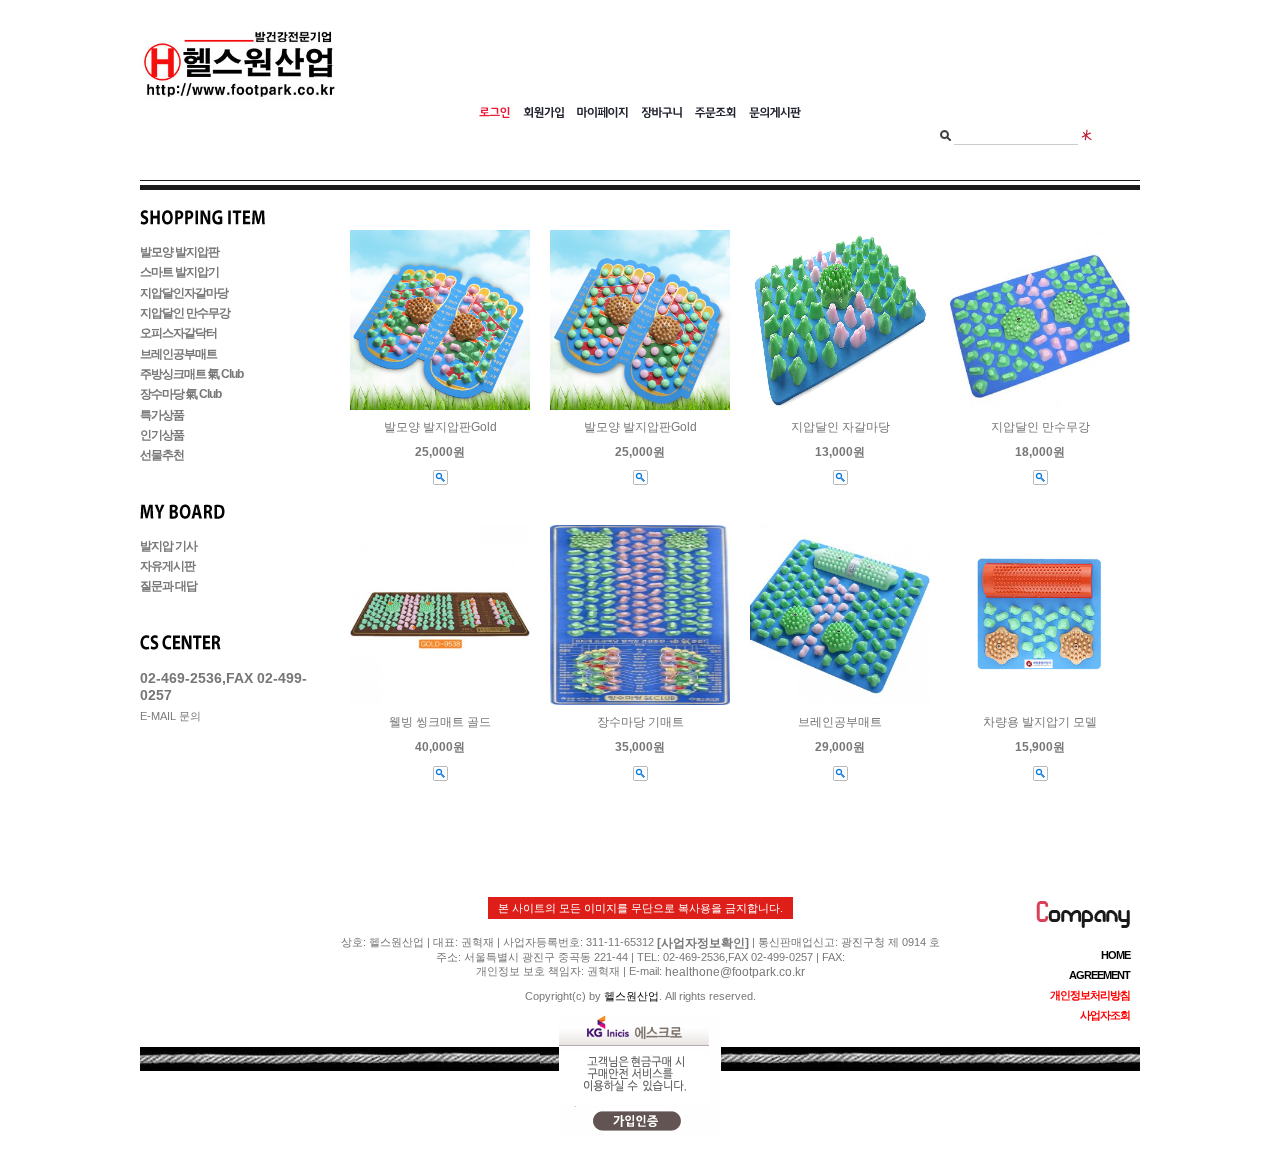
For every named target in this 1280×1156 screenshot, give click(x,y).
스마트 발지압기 (179, 273)
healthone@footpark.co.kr (735, 972)
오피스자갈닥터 (178, 334)
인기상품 (162, 435)
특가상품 (162, 415)
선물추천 (162, 456)
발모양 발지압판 (179, 252)
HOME (1115, 955)
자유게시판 (167, 566)
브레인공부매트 (178, 354)
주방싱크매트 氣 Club (191, 374)
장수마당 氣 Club (180, 395)
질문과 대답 (168, 587)
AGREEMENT (1099, 975)
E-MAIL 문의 (170, 716)
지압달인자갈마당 (184, 293)
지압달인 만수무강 (185, 313)
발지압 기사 (168, 546)
